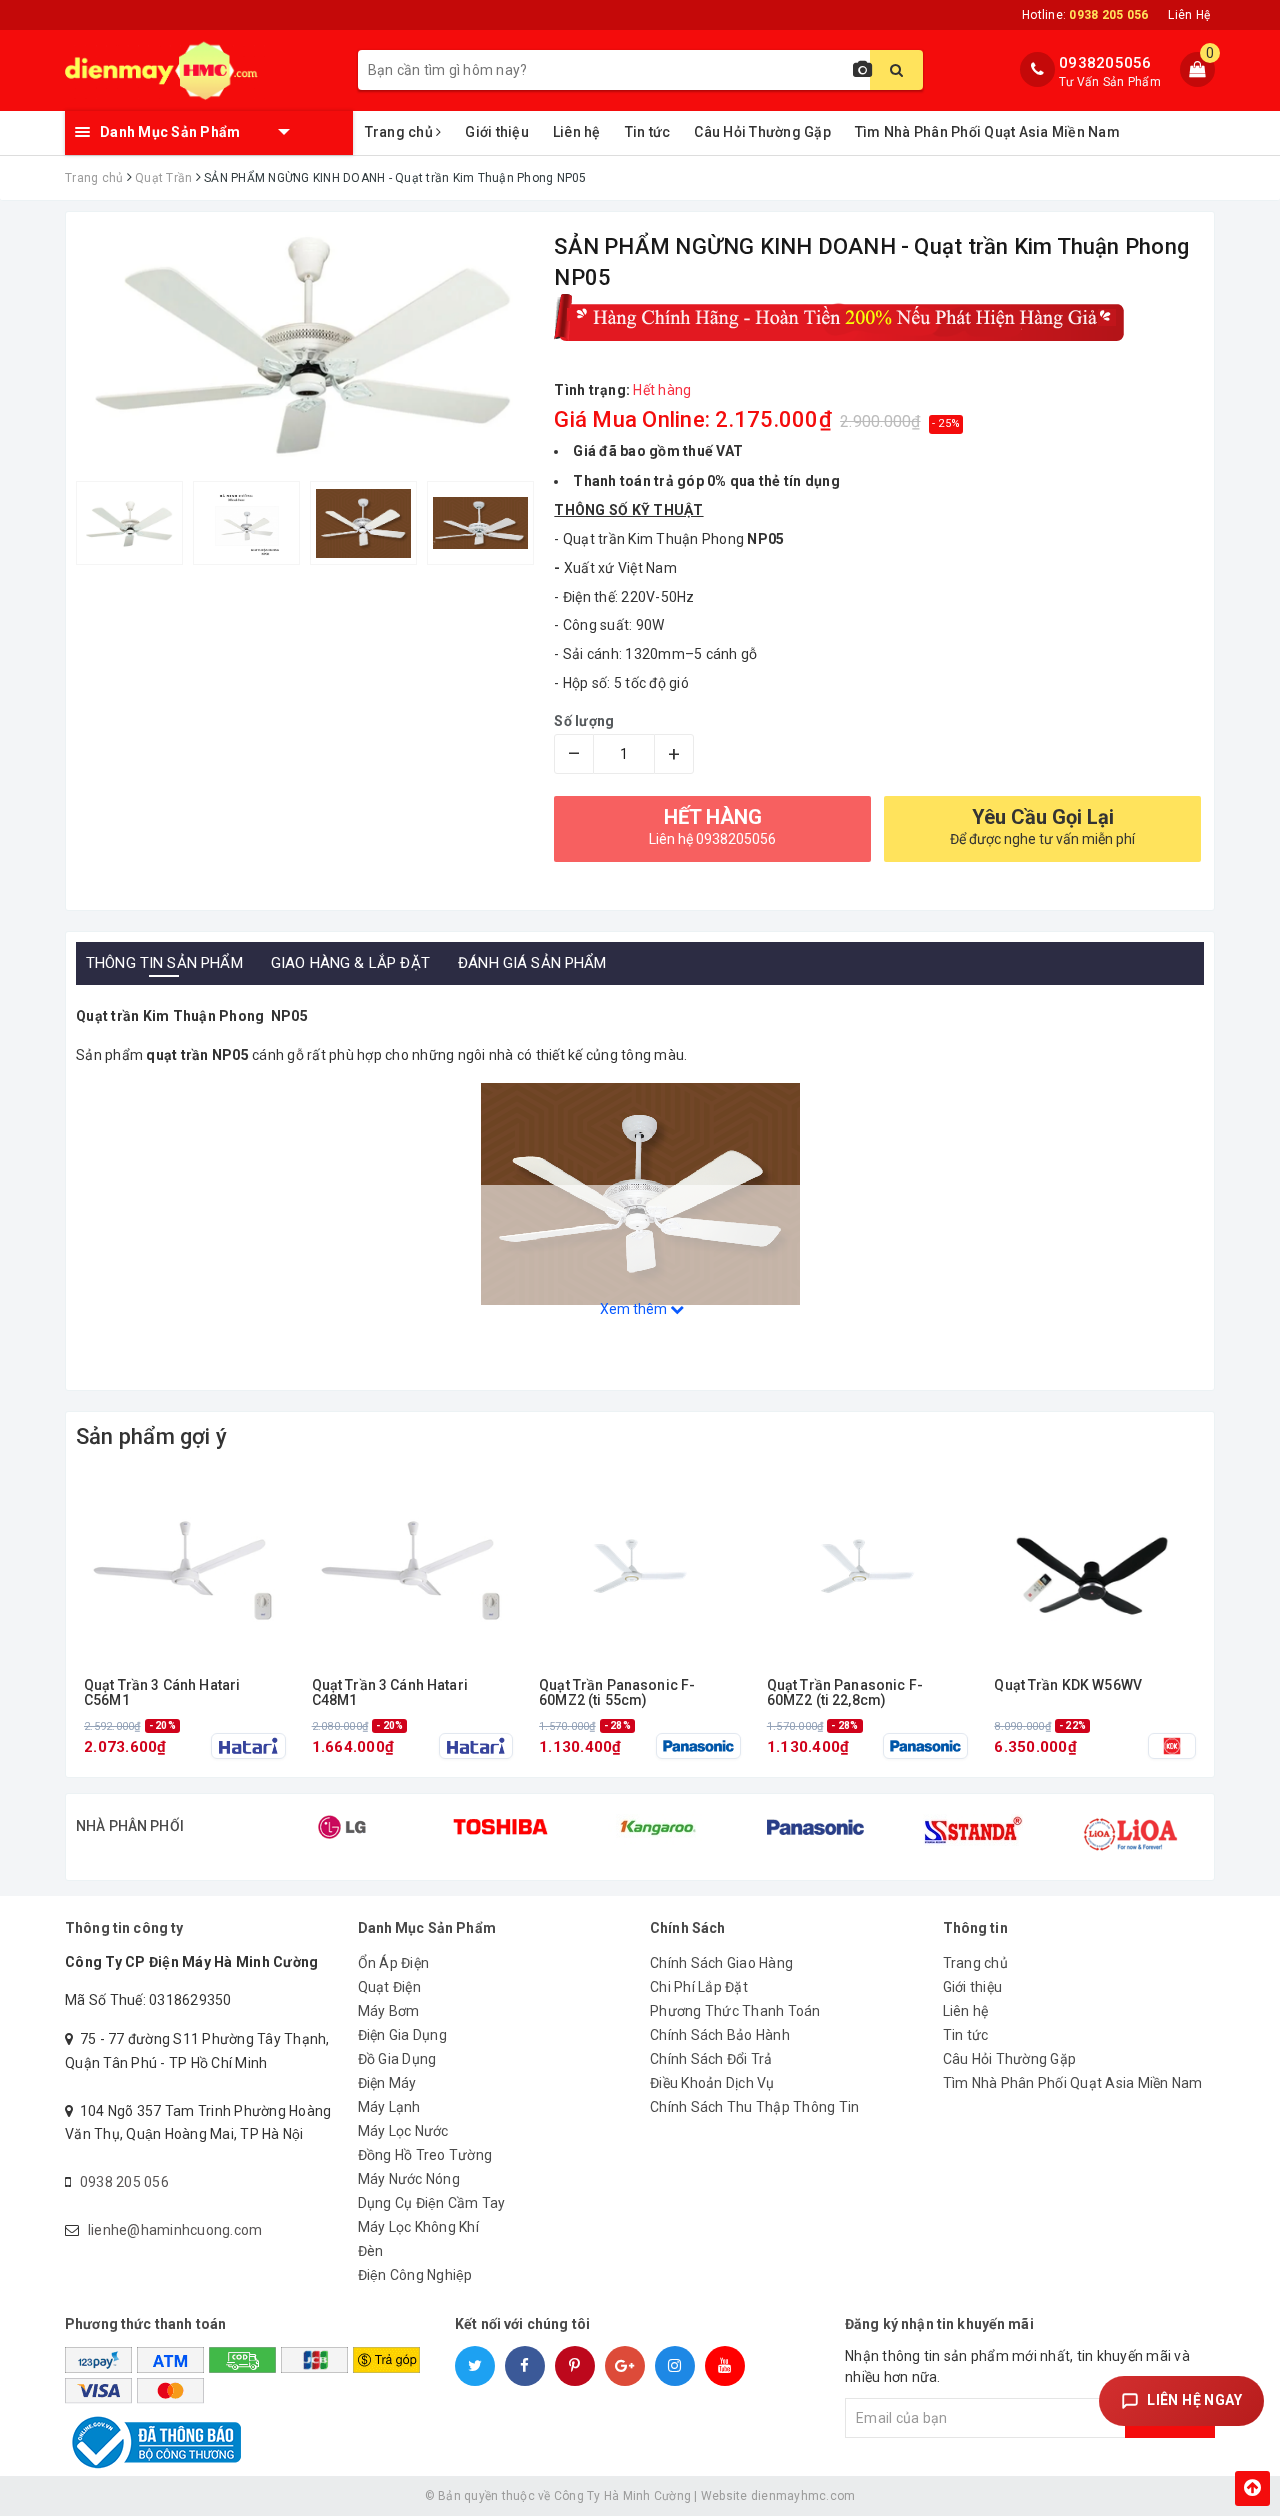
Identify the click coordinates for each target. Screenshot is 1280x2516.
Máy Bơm (389, 2011)
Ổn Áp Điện (394, 1963)
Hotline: (1085, 15)
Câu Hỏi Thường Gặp (762, 132)
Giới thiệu (497, 132)
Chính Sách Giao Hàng (721, 1963)
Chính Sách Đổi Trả (711, 2059)
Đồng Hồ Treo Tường (425, 2155)
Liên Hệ (1189, 15)
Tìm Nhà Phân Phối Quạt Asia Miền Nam (987, 132)
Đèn (371, 2251)
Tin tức (648, 132)
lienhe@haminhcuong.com (175, 2230)
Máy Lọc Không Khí (418, 2227)
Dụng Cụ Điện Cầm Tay (432, 2203)
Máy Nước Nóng (409, 2179)
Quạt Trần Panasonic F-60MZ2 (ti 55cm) (617, 1693)
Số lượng (584, 721)
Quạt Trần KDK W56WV (1068, 1685)
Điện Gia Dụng (402, 2035)
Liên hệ (577, 132)
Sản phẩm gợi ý (151, 1436)
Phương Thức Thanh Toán (735, 2011)
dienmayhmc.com (803, 2496)
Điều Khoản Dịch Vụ (712, 2083)
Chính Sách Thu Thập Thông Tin (754, 2107)
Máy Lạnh (389, 2107)
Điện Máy (387, 2083)
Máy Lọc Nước (403, 2131)
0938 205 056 (124, 2182)
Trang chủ (401, 132)
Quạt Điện (389, 1987)
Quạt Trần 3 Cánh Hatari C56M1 (162, 1693)
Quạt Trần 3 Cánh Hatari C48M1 (390, 1693)
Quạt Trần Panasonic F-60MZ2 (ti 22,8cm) (845, 1693)
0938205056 (1105, 63)
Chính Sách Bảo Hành (720, 2035)
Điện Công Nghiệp (415, 2275)
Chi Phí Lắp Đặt (699, 1987)
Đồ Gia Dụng (397, 2059)
